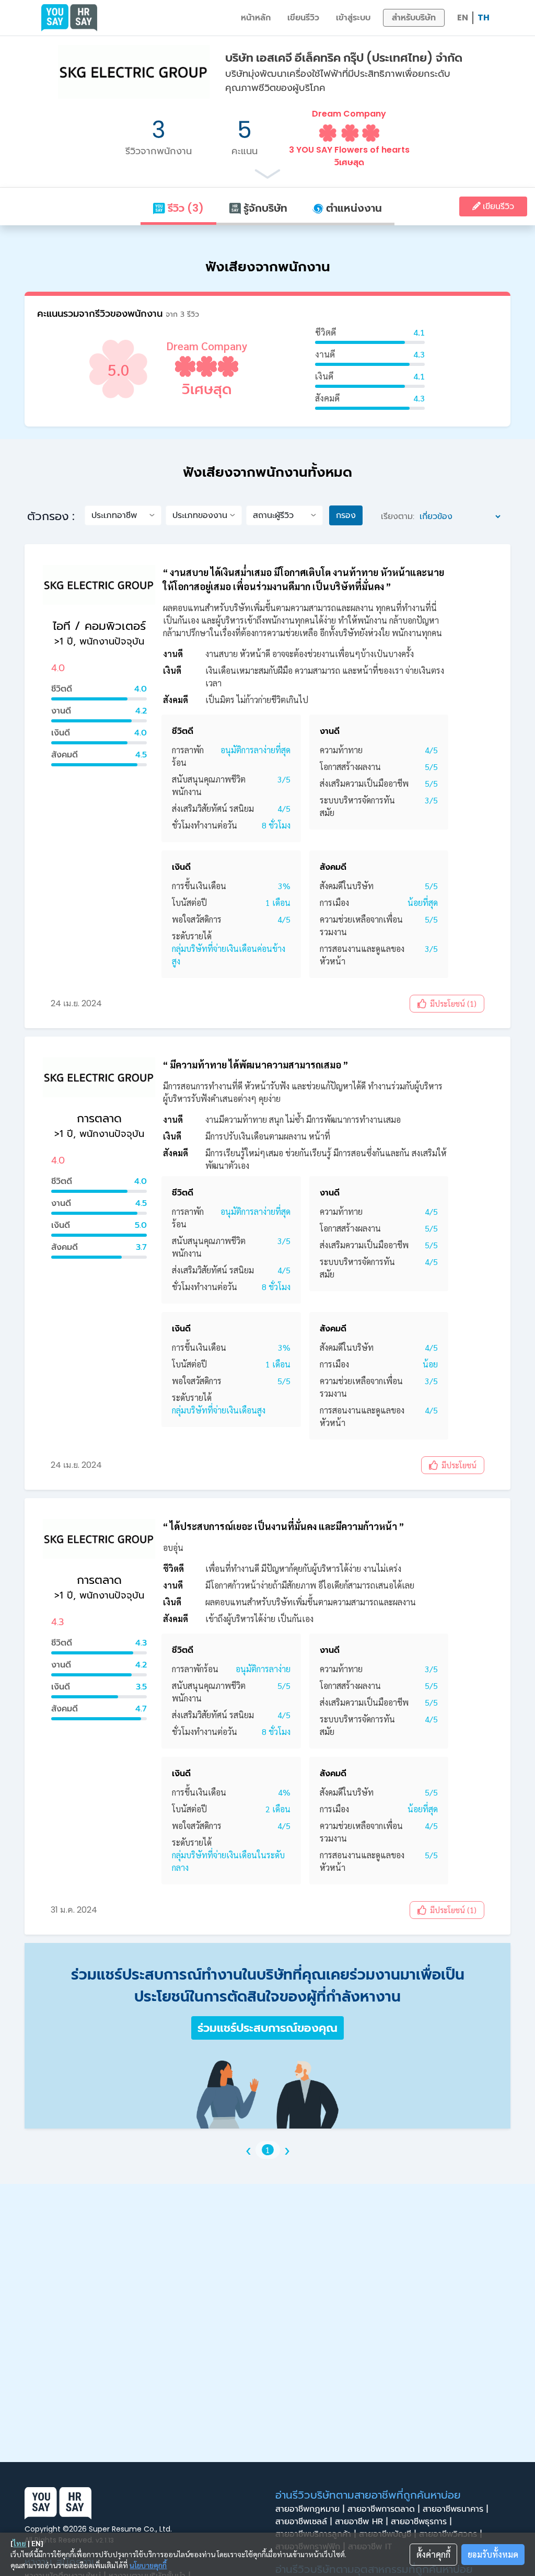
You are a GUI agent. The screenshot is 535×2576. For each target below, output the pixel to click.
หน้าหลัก (256, 18)
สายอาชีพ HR (361, 2522)
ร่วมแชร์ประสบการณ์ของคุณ (267, 2028)
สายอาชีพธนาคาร (455, 2509)
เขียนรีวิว (303, 18)
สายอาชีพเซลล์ (304, 2522)
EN (463, 18)
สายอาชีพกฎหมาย (310, 2509)
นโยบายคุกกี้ (148, 2565)
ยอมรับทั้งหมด (493, 2554)
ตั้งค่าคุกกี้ (433, 2554)
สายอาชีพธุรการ (421, 2522)
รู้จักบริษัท (264, 208)
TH (484, 18)
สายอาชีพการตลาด (383, 2509)
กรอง (346, 515)
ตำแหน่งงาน (353, 208)
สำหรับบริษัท (414, 18)
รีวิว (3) (184, 208)
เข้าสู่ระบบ (353, 18)
